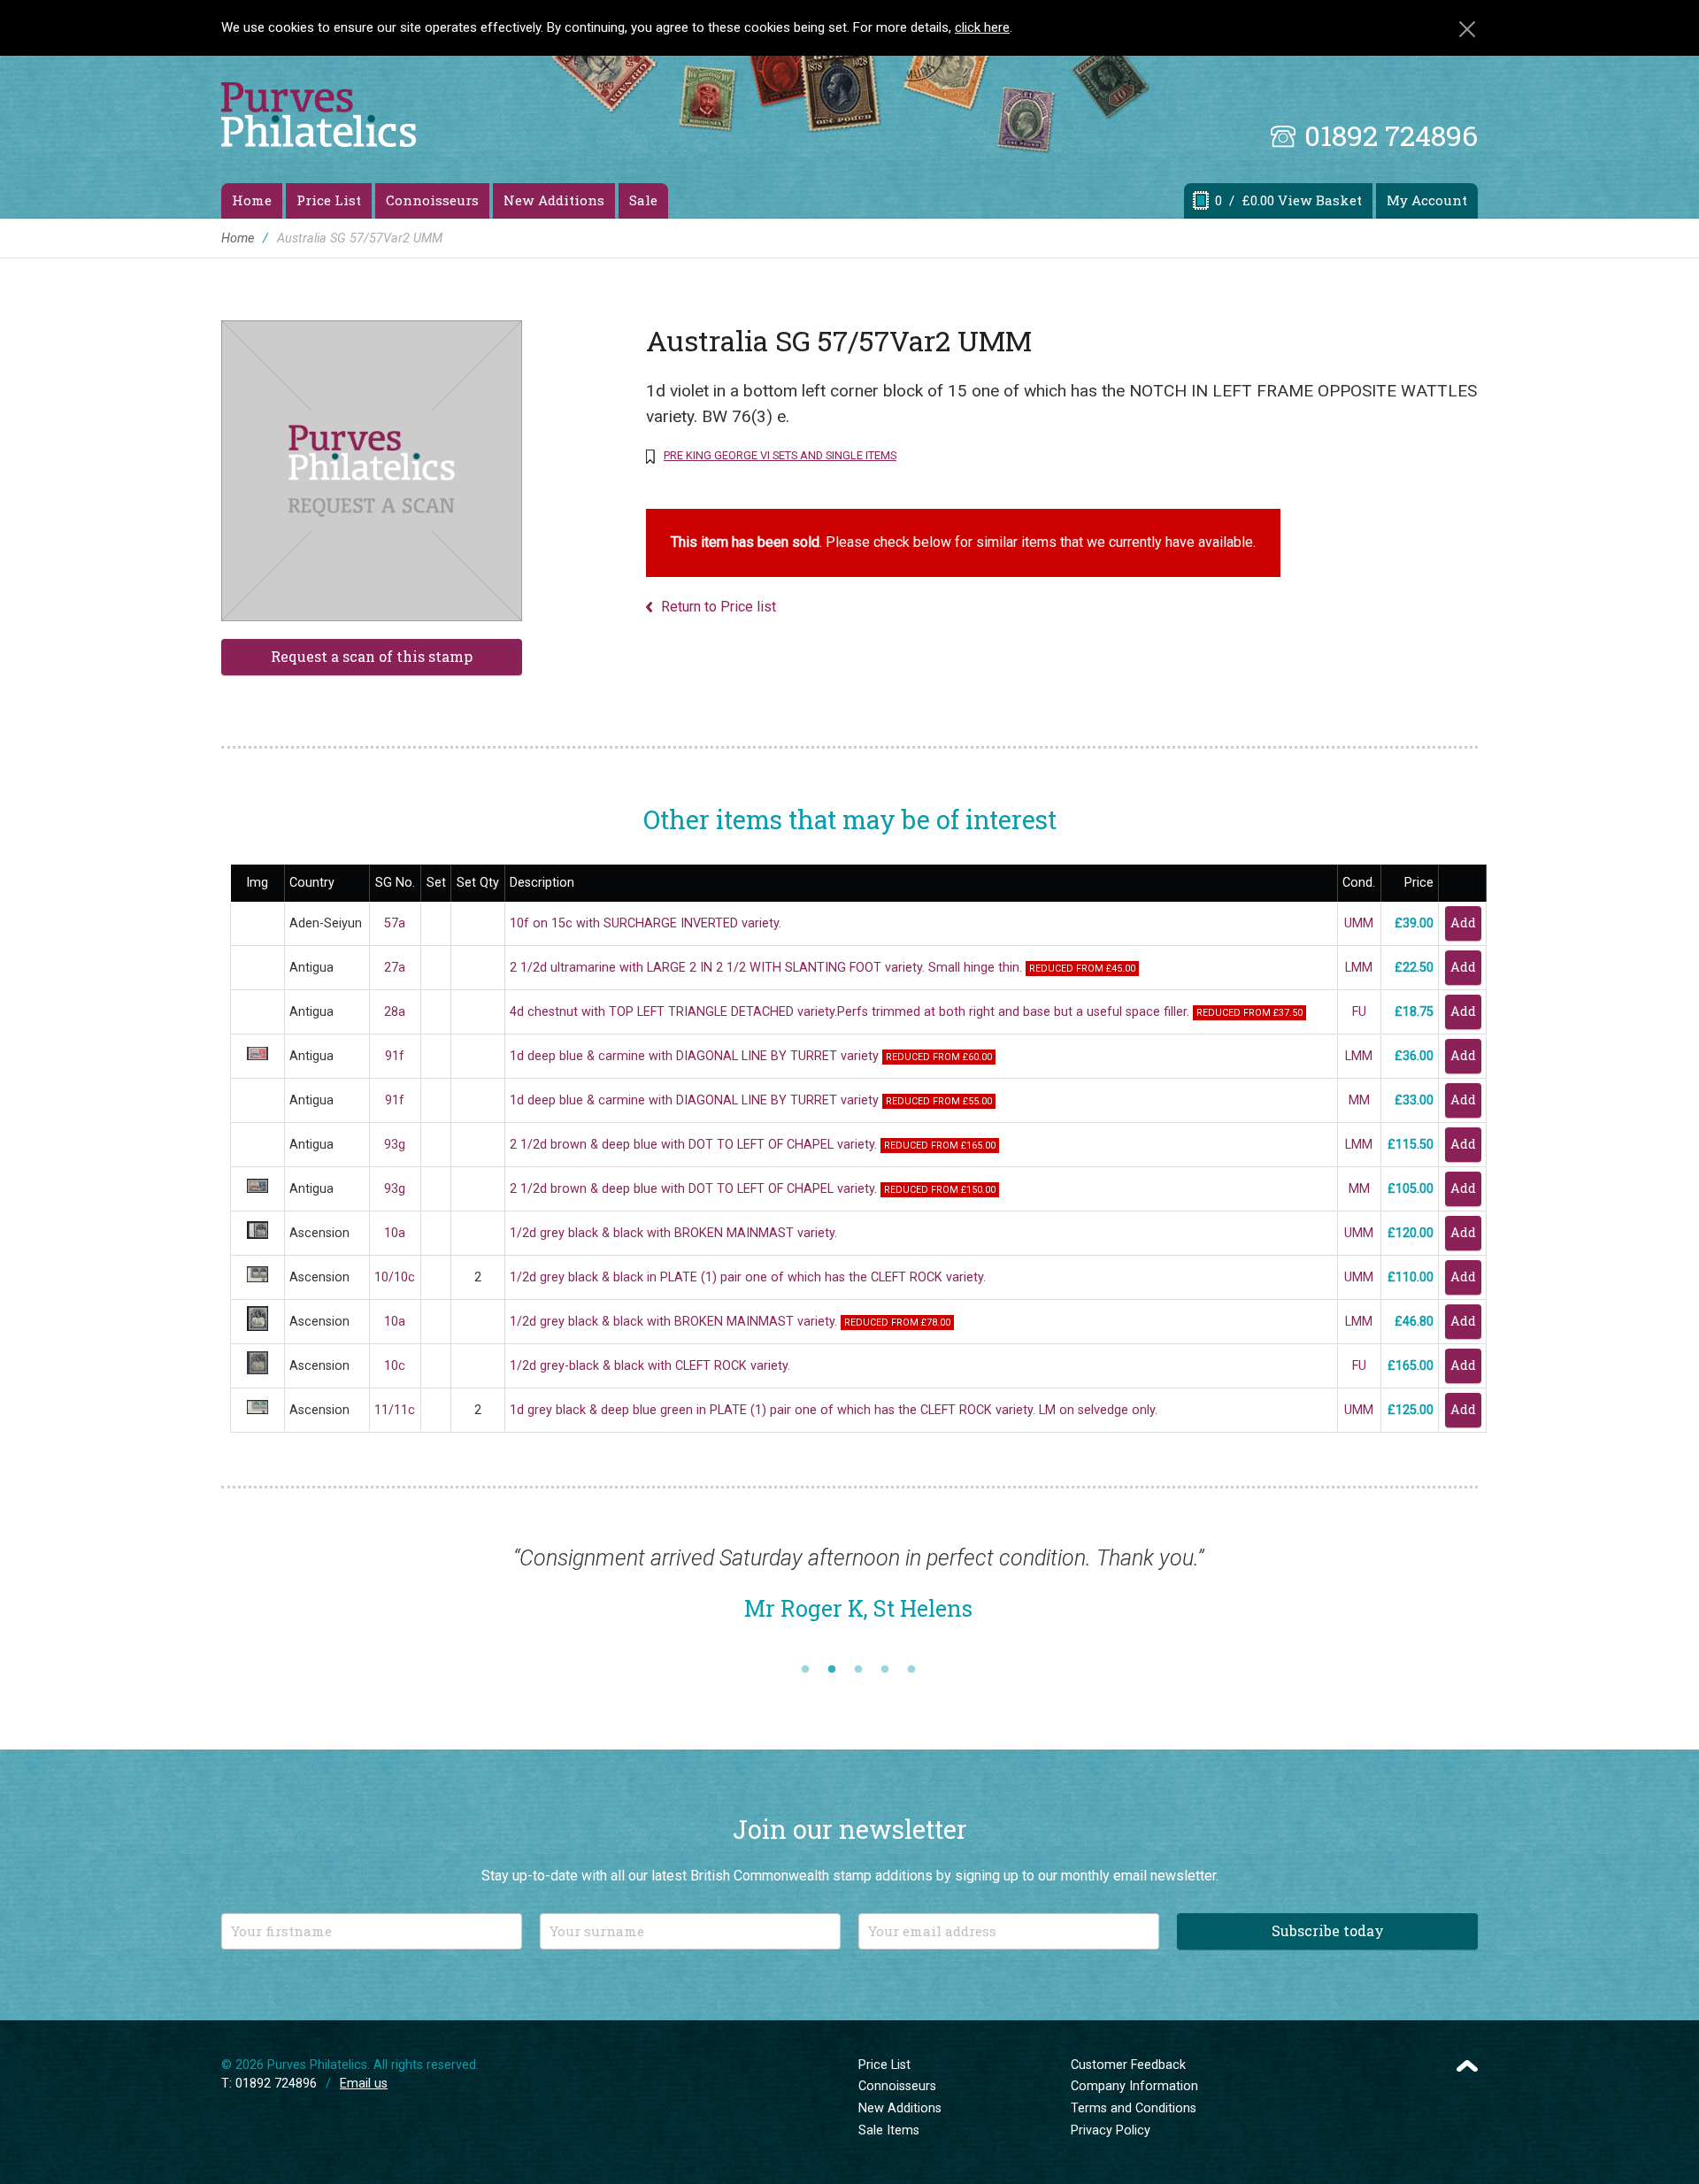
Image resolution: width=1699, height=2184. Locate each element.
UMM (1359, 923)
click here (982, 27)
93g (395, 1145)
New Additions (554, 200)
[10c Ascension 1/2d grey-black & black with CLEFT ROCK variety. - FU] (258, 1370)
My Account (1427, 200)
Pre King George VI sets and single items (780, 455)
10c (395, 1366)
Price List (329, 200)
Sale (643, 200)
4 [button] (885, 1670)
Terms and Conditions (1134, 2108)
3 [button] (858, 1670)
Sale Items (889, 2130)
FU (1359, 1012)
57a (395, 923)
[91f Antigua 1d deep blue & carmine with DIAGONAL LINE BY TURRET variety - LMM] (258, 1056)
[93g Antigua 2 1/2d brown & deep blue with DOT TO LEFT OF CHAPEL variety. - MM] (258, 1189)
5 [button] (911, 1670)
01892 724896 (1391, 135)
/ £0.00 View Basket (1288, 200)
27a (395, 968)
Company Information (1134, 2086)
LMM (1359, 968)
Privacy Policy (1111, 2130)
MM (1359, 1100)
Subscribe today (1328, 1930)
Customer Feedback (1128, 2065)
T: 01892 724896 (269, 2084)
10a (395, 1233)
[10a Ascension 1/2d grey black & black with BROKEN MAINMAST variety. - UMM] (258, 1235)
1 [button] (805, 1670)
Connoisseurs (432, 200)
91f (395, 1056)
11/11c (395, 1410)
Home (252, 200)
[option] (858, 1592)
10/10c (395, 1277)
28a (395, 1012)
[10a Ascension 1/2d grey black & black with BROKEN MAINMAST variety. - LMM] (258, 1327)
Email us (364, 2084)
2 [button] (832, 1670)
